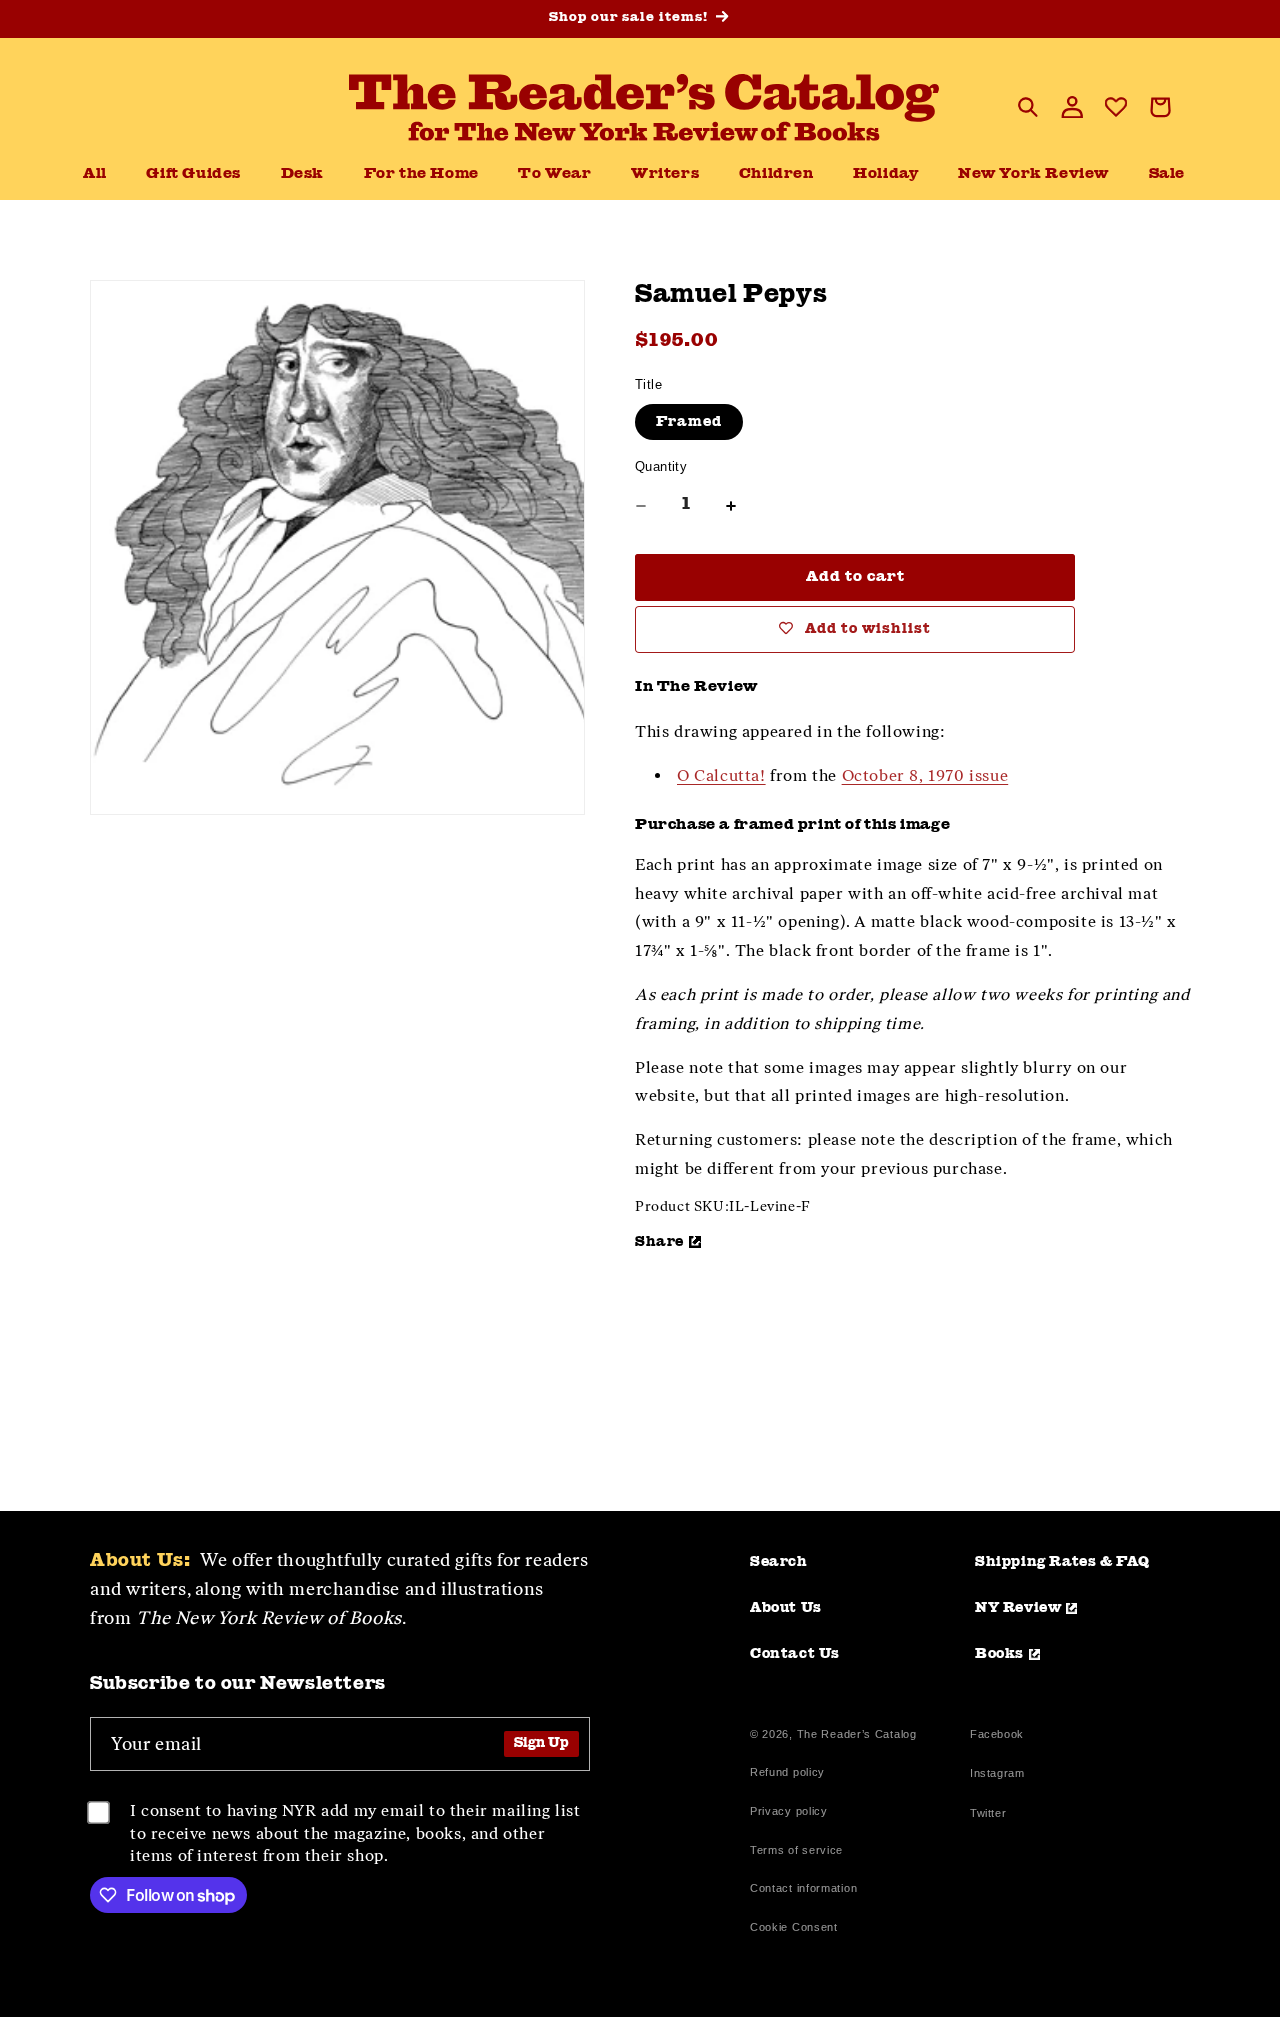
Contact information (803, 1888)
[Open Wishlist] (1116, 107)
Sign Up (541, 1743)
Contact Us (795, 1654)
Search (779, 1562)
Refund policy (787, 1772)
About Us (786, 1608)
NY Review (1018, 1608)
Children (776, 174)
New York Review (1033, 174)
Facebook (997, 1736)
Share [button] (659, 1242)
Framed (689, 422)
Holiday (885, 174)
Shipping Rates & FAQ (1062, 1562)
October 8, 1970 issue (925, 775)
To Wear (554, 174)
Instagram (997, 1775)
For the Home (421, 174)
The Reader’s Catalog (857, 1734)
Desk (302, 174)
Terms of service (796, 1850)
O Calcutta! (721, 775)
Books (999, 1654)
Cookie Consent (794, 1927)
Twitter (992, 1815)
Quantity (661, 466)
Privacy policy (789, 1811)
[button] (302, 175)
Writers (665, 174)
